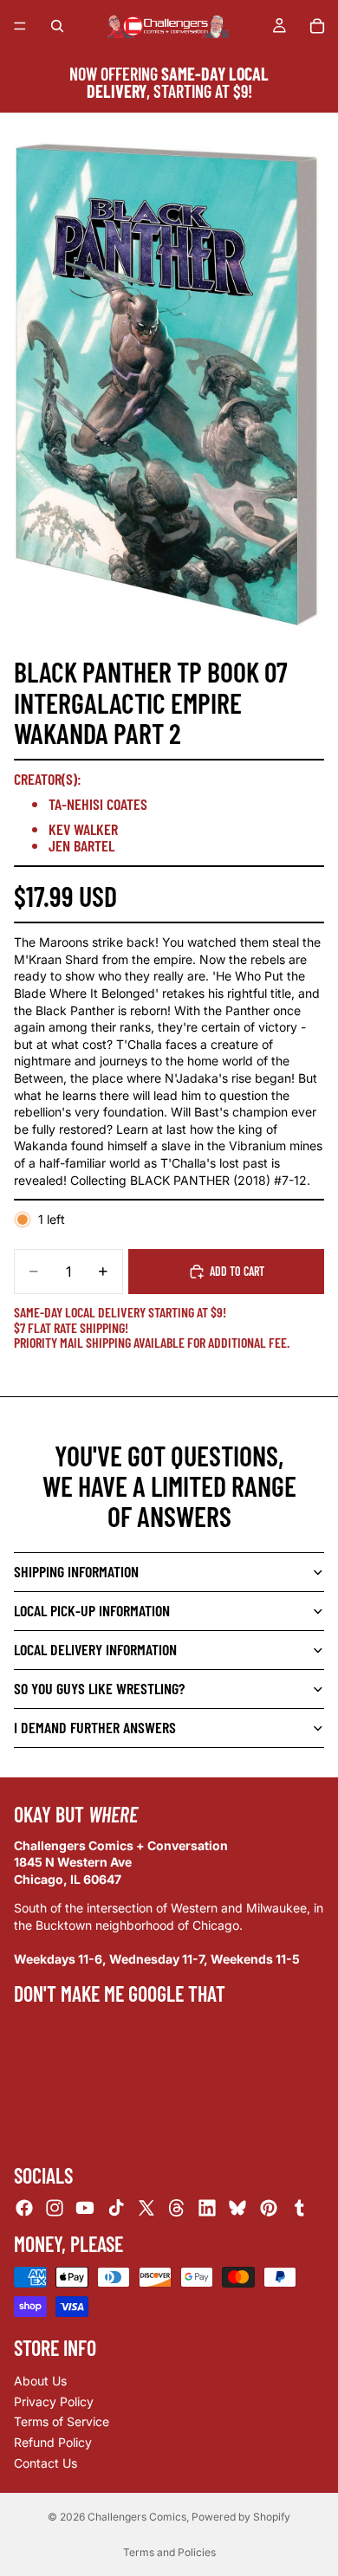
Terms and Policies (169, 2552)
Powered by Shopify (241, 2517)
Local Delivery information (95, 1649)
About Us (40, 2381)
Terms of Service (62, 2421)
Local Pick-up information (92, 1610)
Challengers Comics (137, 2517)
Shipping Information (76, 1571)
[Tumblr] (299, 2208)
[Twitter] (146, 2208)
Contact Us (45, 2463)
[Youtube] (85, 2208)
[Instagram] (55, 2208)
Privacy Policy (54, 2401)
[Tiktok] (116, 2208)
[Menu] (20, 26)
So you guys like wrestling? (99, 1688)
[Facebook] (24, 2208)
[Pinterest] (269, 2208)
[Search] (57, 26)
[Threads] (177, 2208)
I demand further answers (95, 1727)
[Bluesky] (237, 2208)
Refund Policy (53, 2442)
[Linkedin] (207, 2208)
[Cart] (317, 26)
